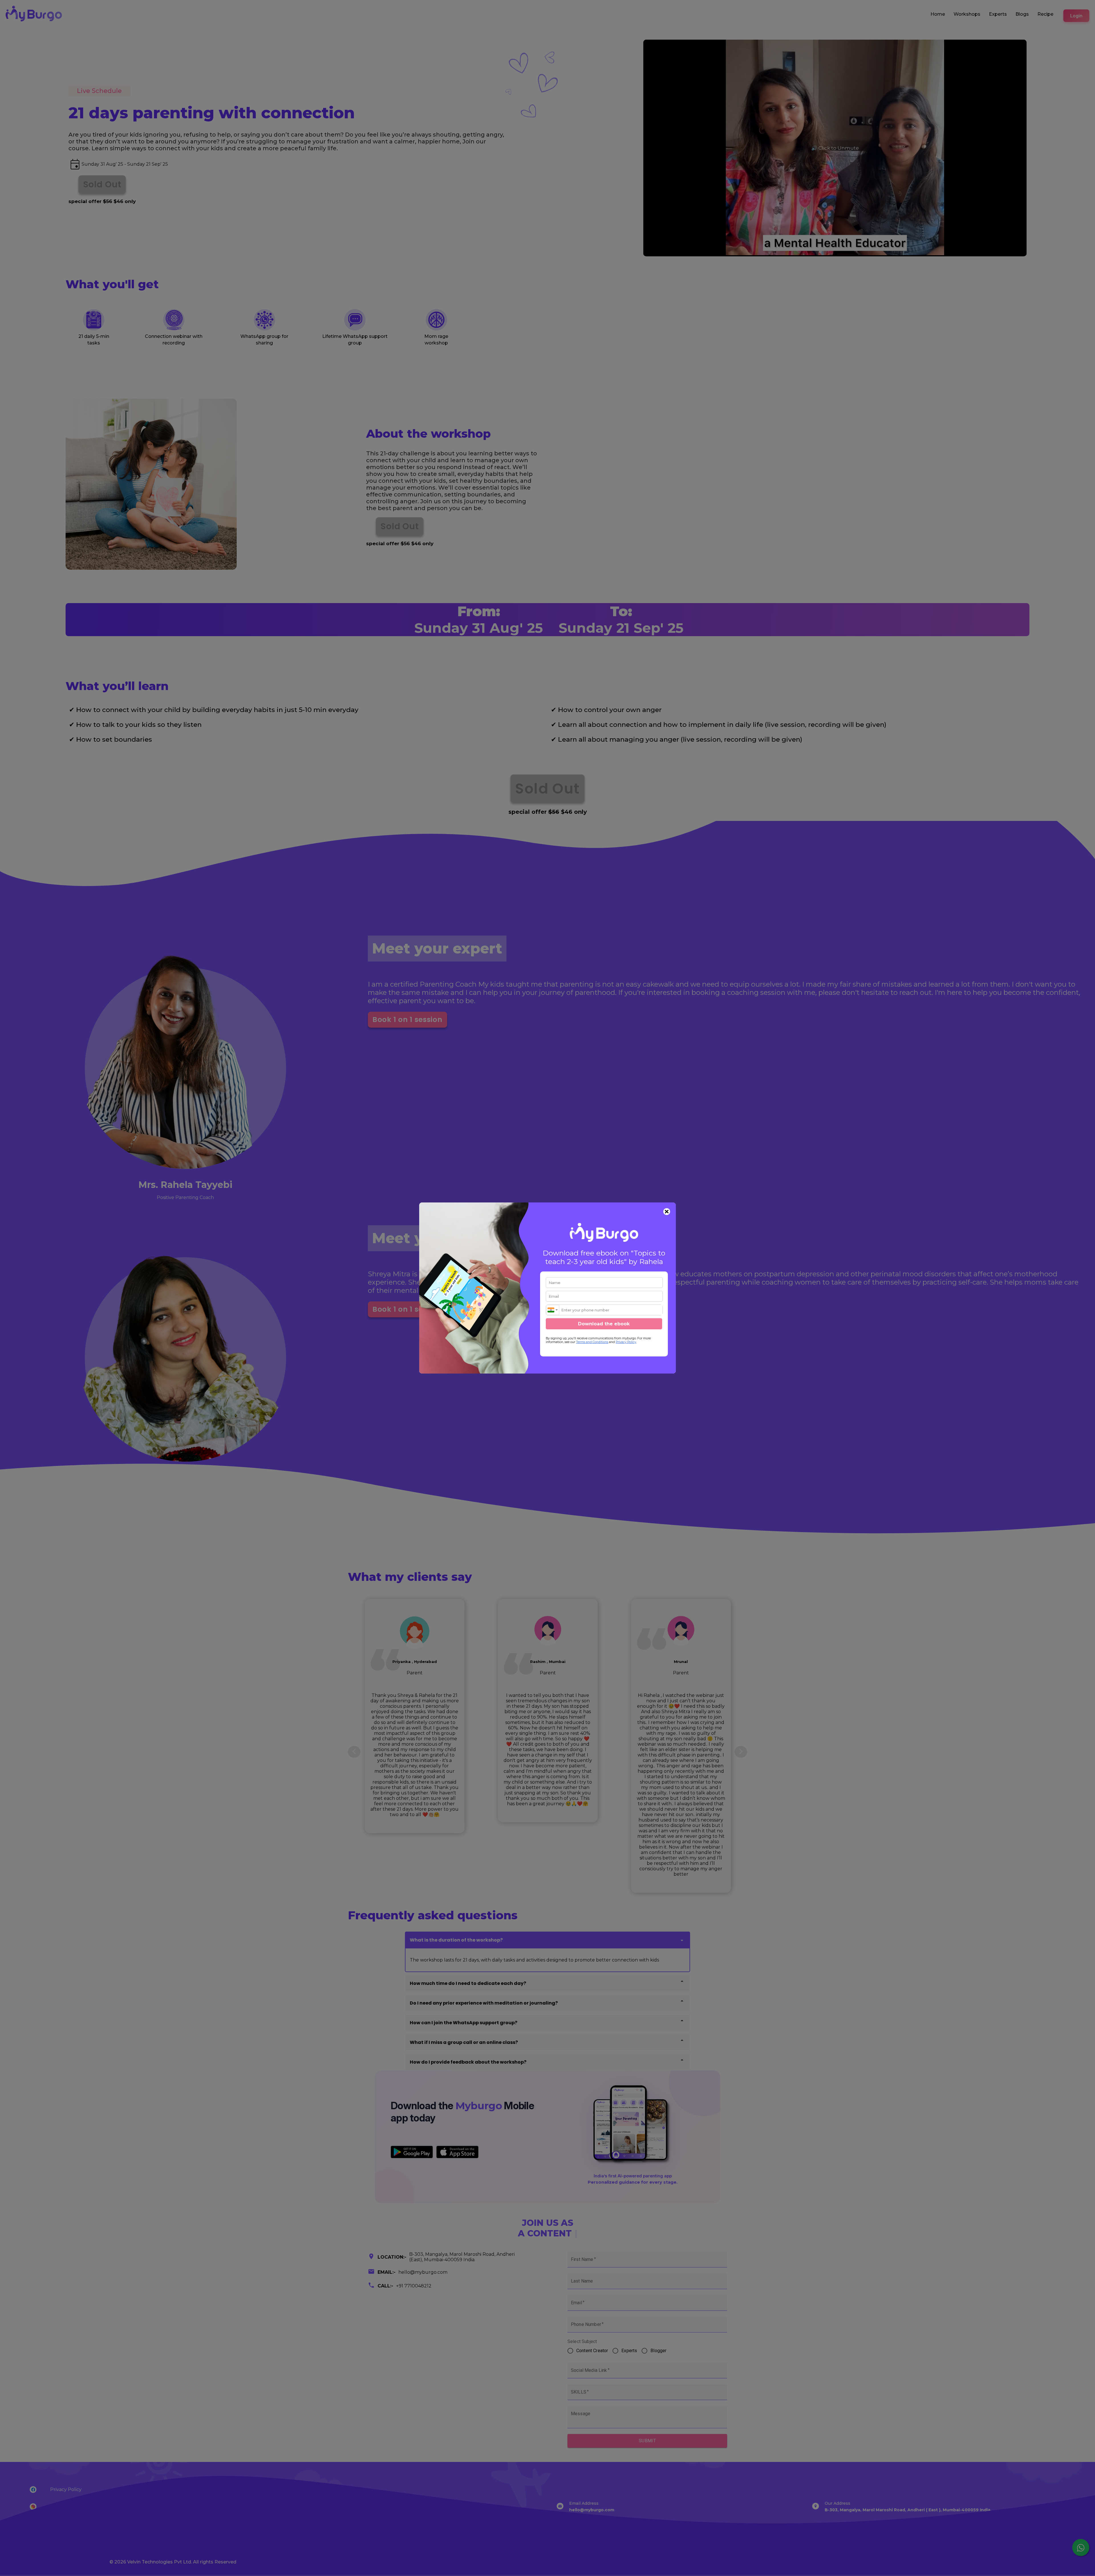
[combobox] (553, 1310)
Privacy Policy (626, 1342)
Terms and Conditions (592, 1342)
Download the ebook (604, 1324)
